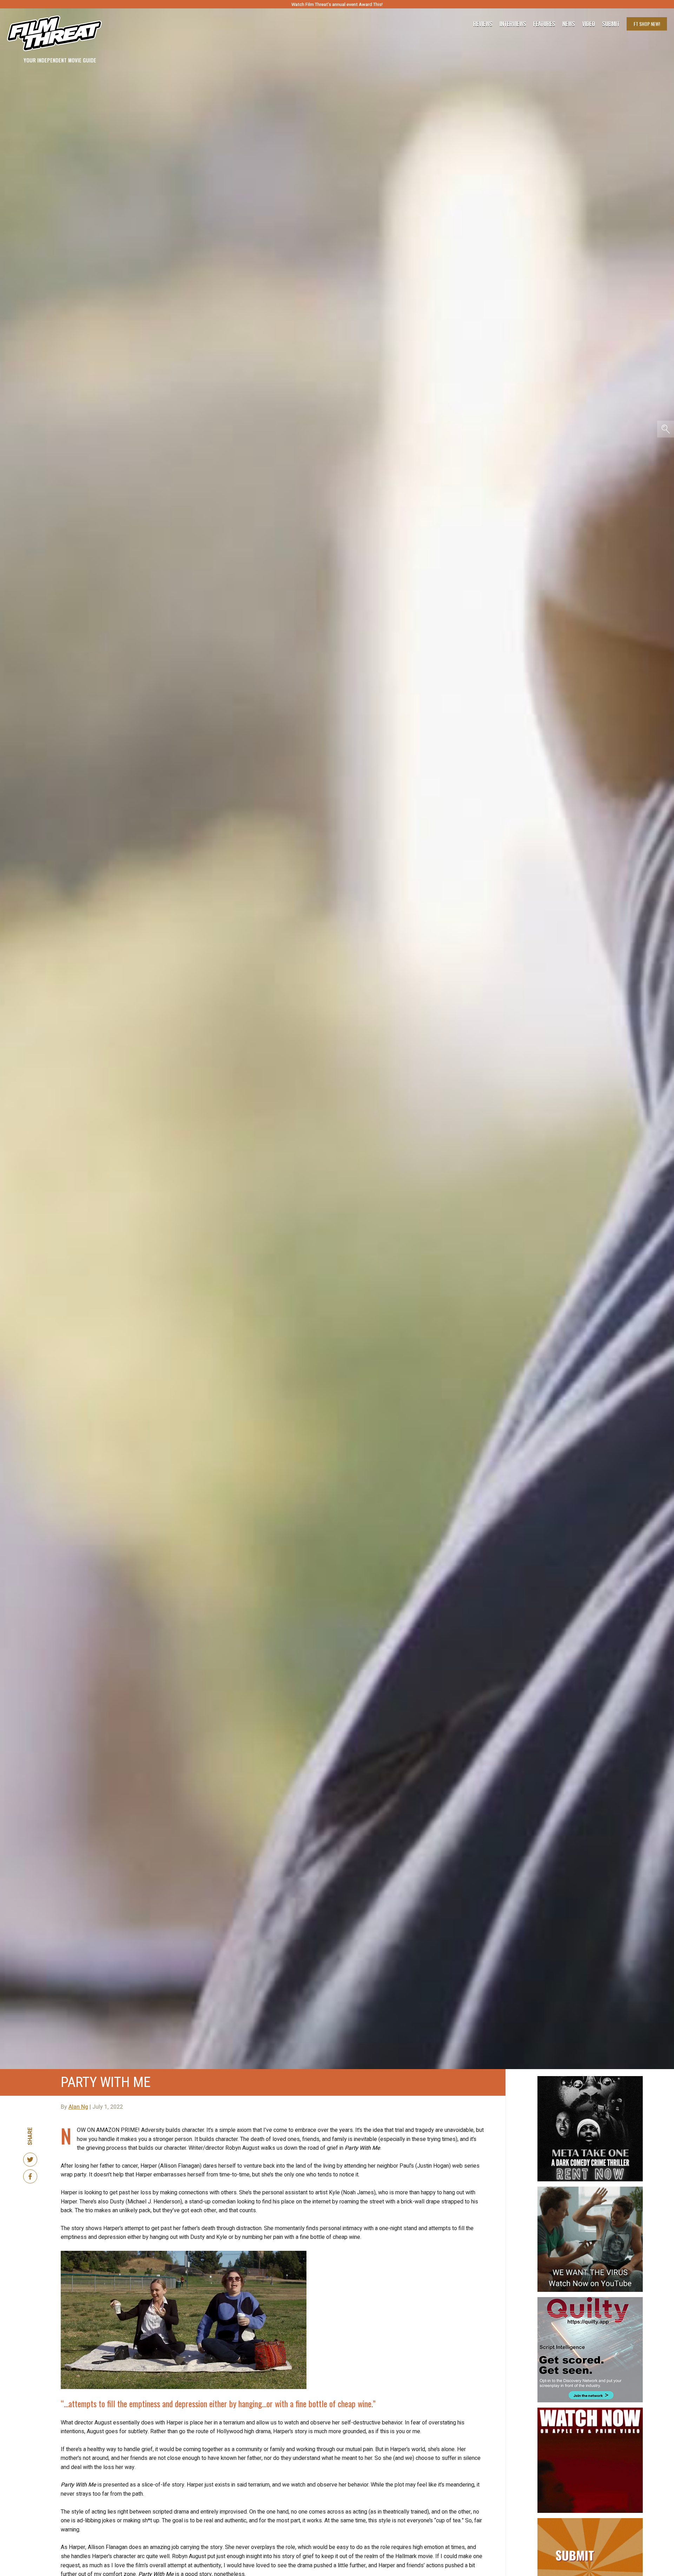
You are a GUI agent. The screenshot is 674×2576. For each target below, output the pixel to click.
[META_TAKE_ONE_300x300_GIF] (590, 2079)
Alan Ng (78, 2107)
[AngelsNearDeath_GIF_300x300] (590, 2410)
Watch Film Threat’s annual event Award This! (337, 4)
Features (544, 24)
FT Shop (647, 24)
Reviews (483, 24)
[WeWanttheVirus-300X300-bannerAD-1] (590, 2189)
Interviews (513, 24)
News (569, 24)
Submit (611, 24)
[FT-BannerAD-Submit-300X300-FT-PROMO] (590, 2521)
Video (589, 24)
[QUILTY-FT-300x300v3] (590, 2300)
